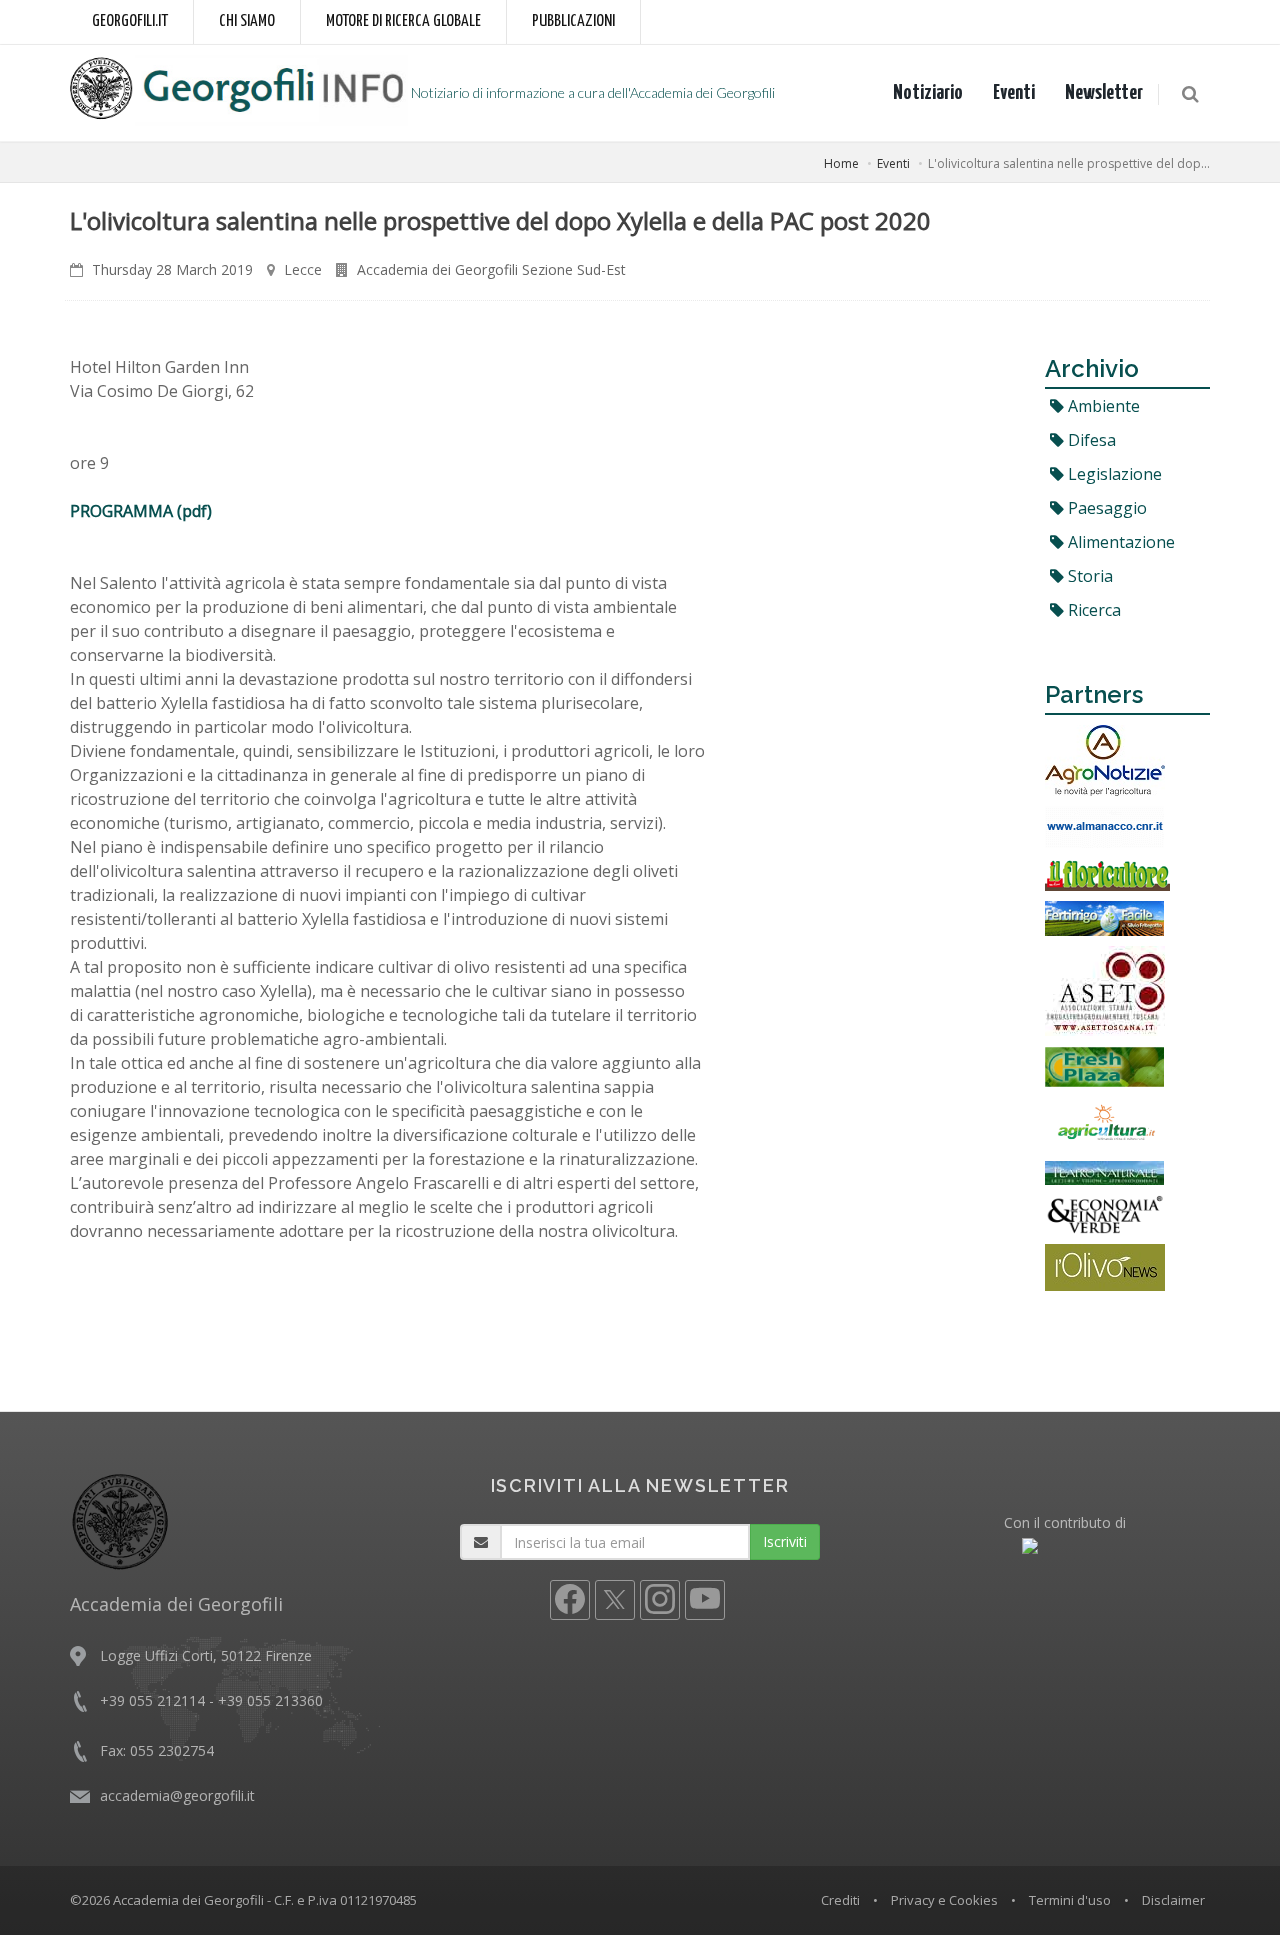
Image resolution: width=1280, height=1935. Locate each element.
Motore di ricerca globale (403, 21)
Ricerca (1092, 610)
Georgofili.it (130, 21)
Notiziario (928, 93)
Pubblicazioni (573, 21)
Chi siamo (247, 21)
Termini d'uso (1070, 1900)
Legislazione (1113, 474)
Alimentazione (1119, 542)
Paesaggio (1105, 508)
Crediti (840, 1900)
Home (841, 163)
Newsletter (1104, 93)
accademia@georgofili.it (177, 1795)
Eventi (1014, 93)
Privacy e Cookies (944, 1900)
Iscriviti (785, 1541)
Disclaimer (1173, 1900)
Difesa (1090, 440)
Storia (1088, 576)
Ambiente (1102, 406)
